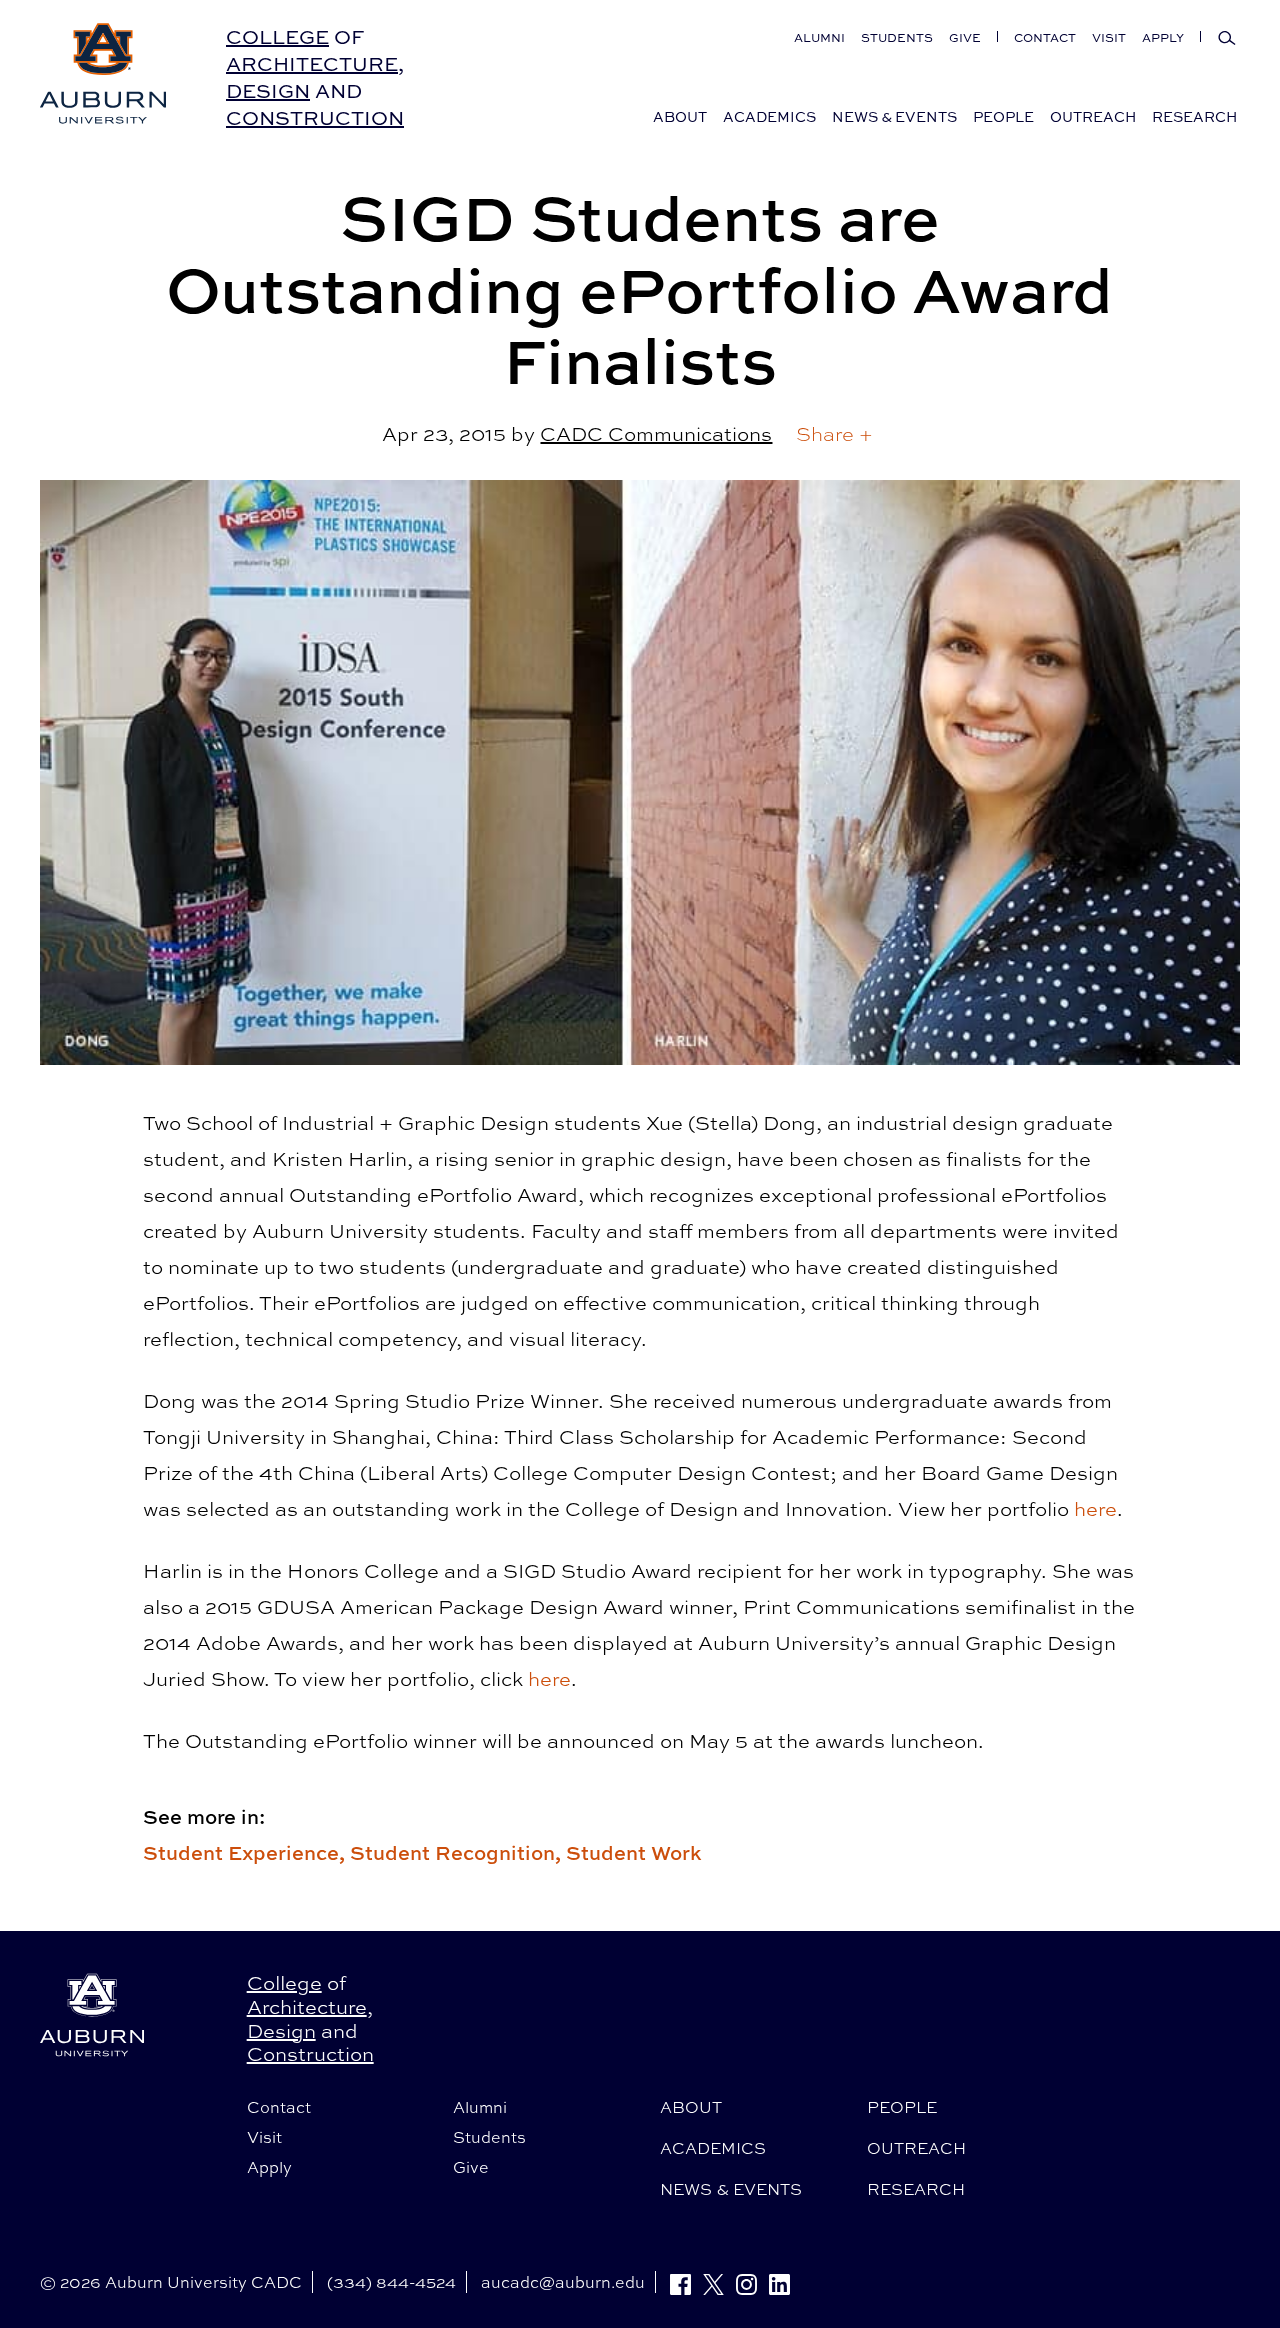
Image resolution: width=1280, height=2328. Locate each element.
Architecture (312, 63)
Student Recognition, (458, 1852)
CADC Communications (656, 433)
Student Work (633, 1852)
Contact (1045, 37)
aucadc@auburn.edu (563, 2282)
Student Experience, (246, 1852)
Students (897, 37)
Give (965, 37)
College (277, 36)
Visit (1109, 37)
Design (268, 90)
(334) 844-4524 (391, 2282)
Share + (834, 433)
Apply (1163, 37)
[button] (834, 434)
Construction (315, 117)
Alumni (819, 37)
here (1095, 1508)
